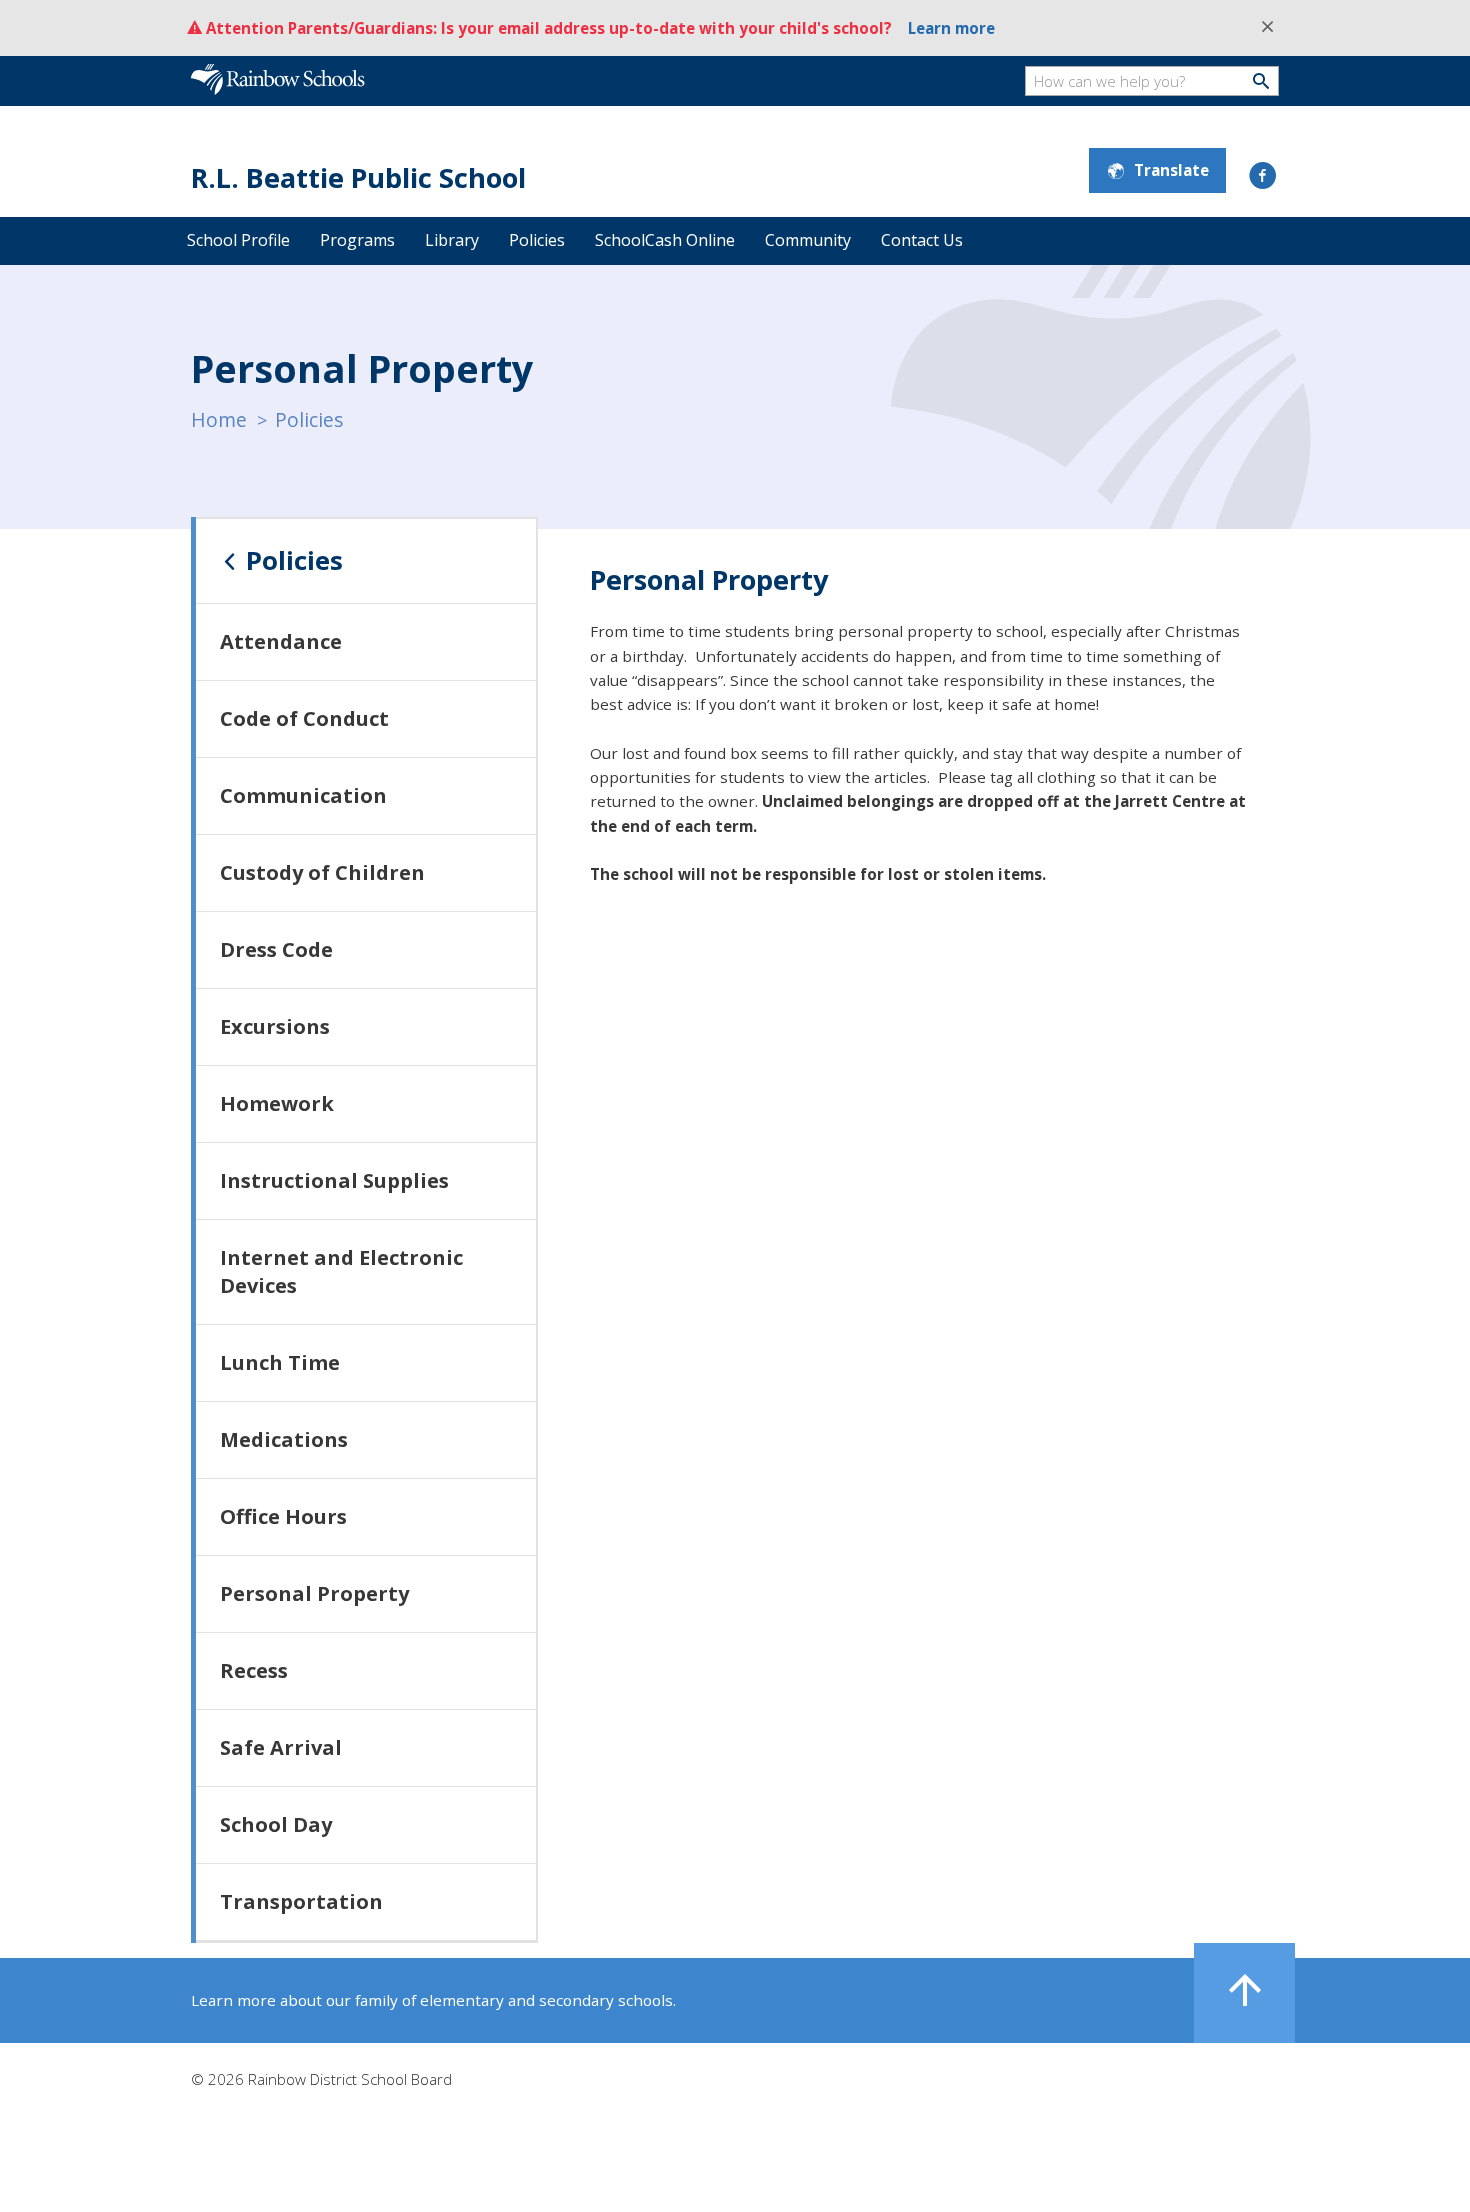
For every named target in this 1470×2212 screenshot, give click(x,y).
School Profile (238, 240)
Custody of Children (322, 872)
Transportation (301, 1901)
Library (452, 240)
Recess (254, 1670)
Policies (537, 240)
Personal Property (314, 1593)
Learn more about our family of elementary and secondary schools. (433, 2000)
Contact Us (922, 240)
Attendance (281, 641)
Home (219, 419)
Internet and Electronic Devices (341, 1271)
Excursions (275, 1026)
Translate (1171, 170)
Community (808, 240)
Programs (357, 240)
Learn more (951, 28)
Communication (303, 795)
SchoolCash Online (665, 240)
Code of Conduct (304, 718)
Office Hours (283, 1516)
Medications (284, 1439)
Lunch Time (280, 1362)
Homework (277, 1103)
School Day (276, 1824)
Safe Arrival (281, 1747)
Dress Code (276, 949)
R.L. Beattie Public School (358, 177)
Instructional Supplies (334, 1180)
